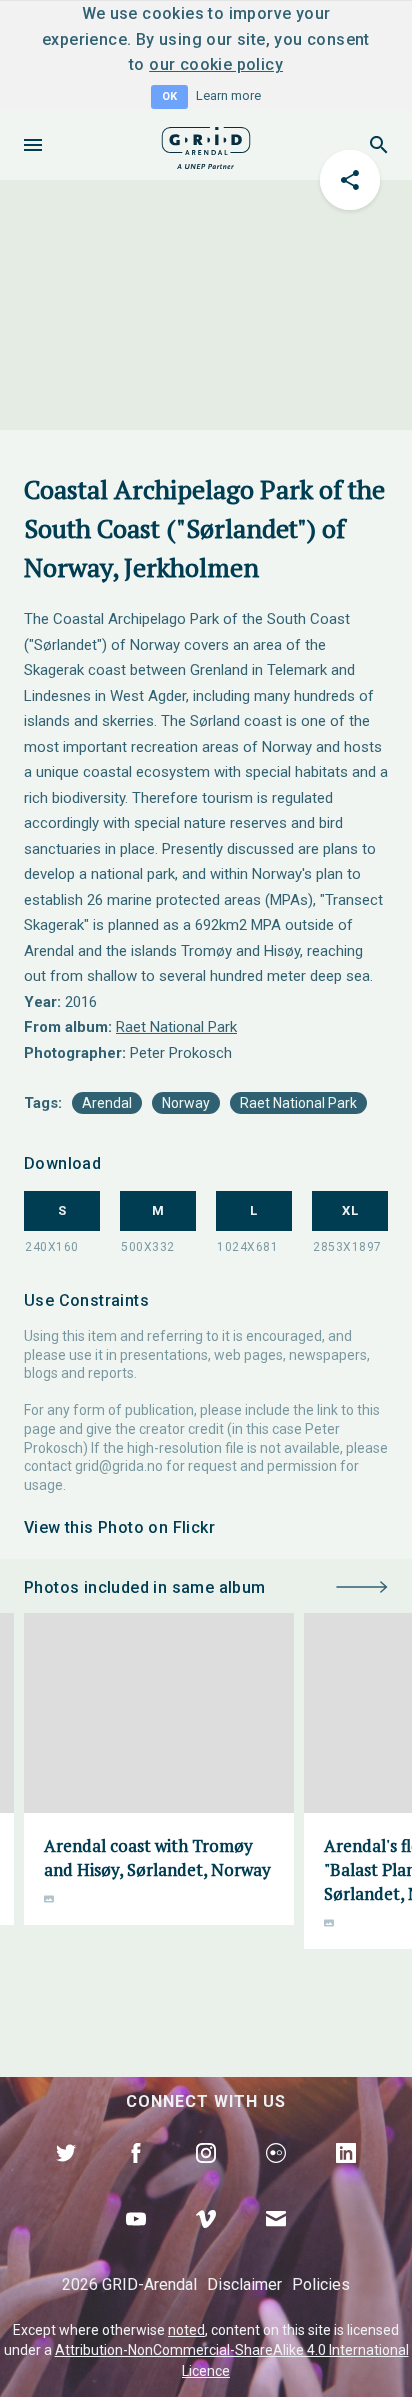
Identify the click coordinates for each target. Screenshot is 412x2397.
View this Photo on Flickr (119, 1527)
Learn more (228, 95)
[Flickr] (276, 2176)
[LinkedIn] (346, 2176)
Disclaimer (244, 2284)
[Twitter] (66, 2176)
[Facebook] (136, 2176)
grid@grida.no (119, 1466)
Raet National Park (176, 1027)
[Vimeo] (206, 2242)
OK (169, 96)
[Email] (276, 2242)
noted (186, 2330)
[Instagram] (206, 2176)
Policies (321, 2284)
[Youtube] (136, 2242)
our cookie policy (216, 64)
